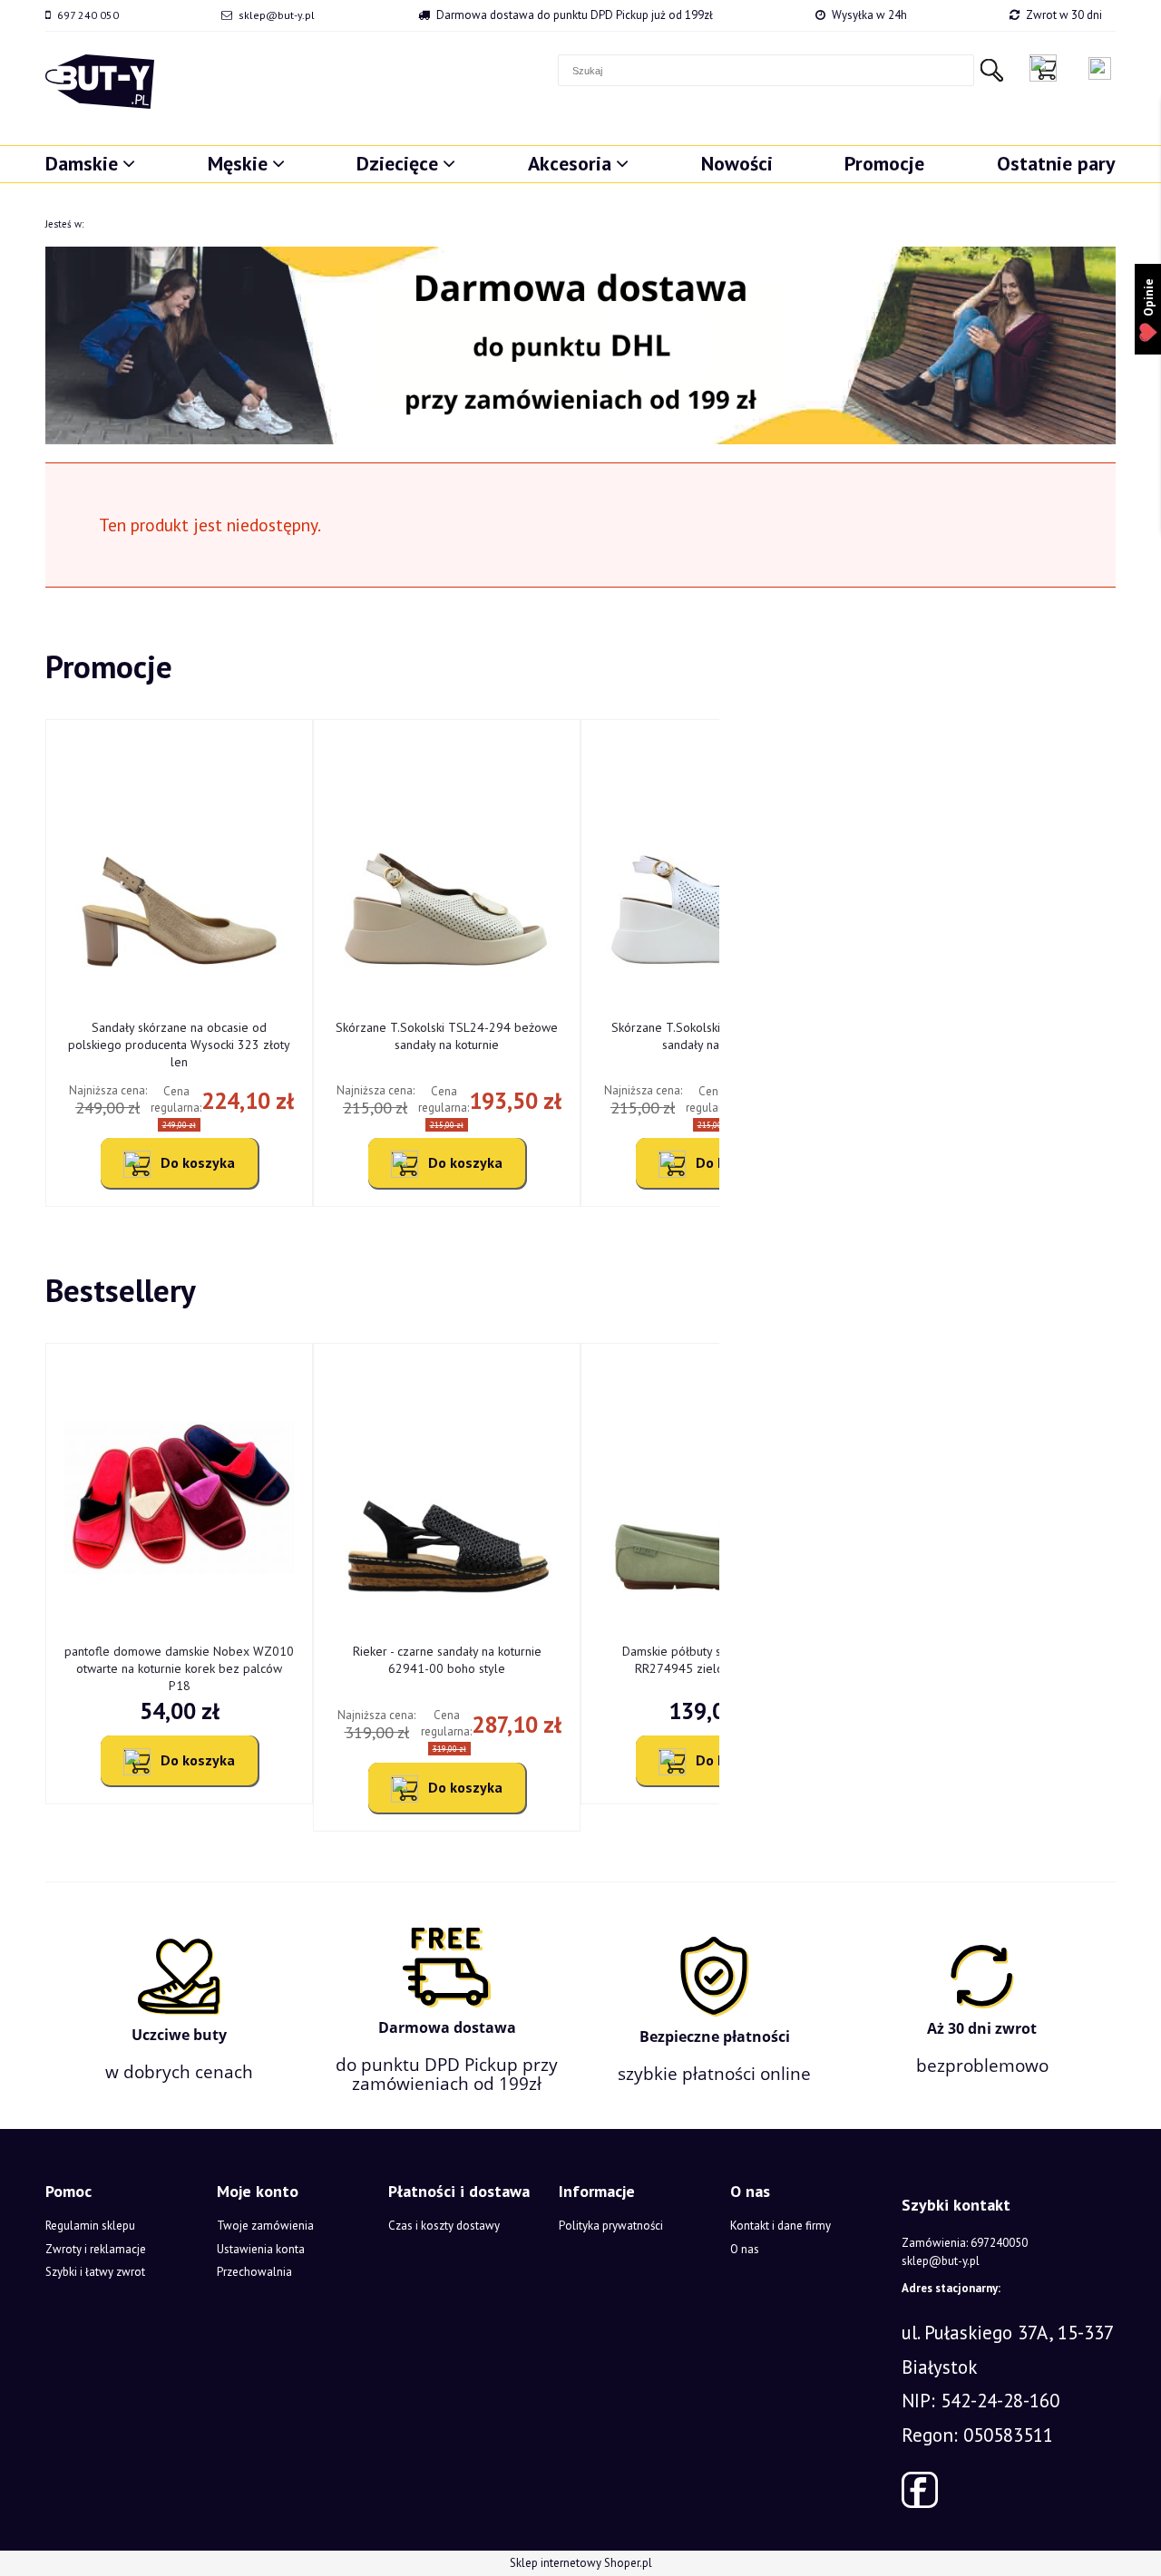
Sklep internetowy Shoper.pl (581, 2563)
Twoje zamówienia (265, 2226)
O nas (745, 2249)
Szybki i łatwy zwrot (95, 2272)
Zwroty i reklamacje (96, 2249)
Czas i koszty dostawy (444, 2226)
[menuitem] (90, 163)
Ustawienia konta (261, 2249)
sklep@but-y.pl (277, 15)
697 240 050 (88, 15)
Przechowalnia (254, 2272)
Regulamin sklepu (90, 2226)
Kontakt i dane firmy (781, 2226)
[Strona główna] (100, 82)
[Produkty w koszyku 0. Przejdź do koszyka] (1048, 68)
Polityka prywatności (611, 2226)
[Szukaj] (991, 70)
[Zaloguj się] (1100, 68)
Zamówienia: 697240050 (965, 2243)
